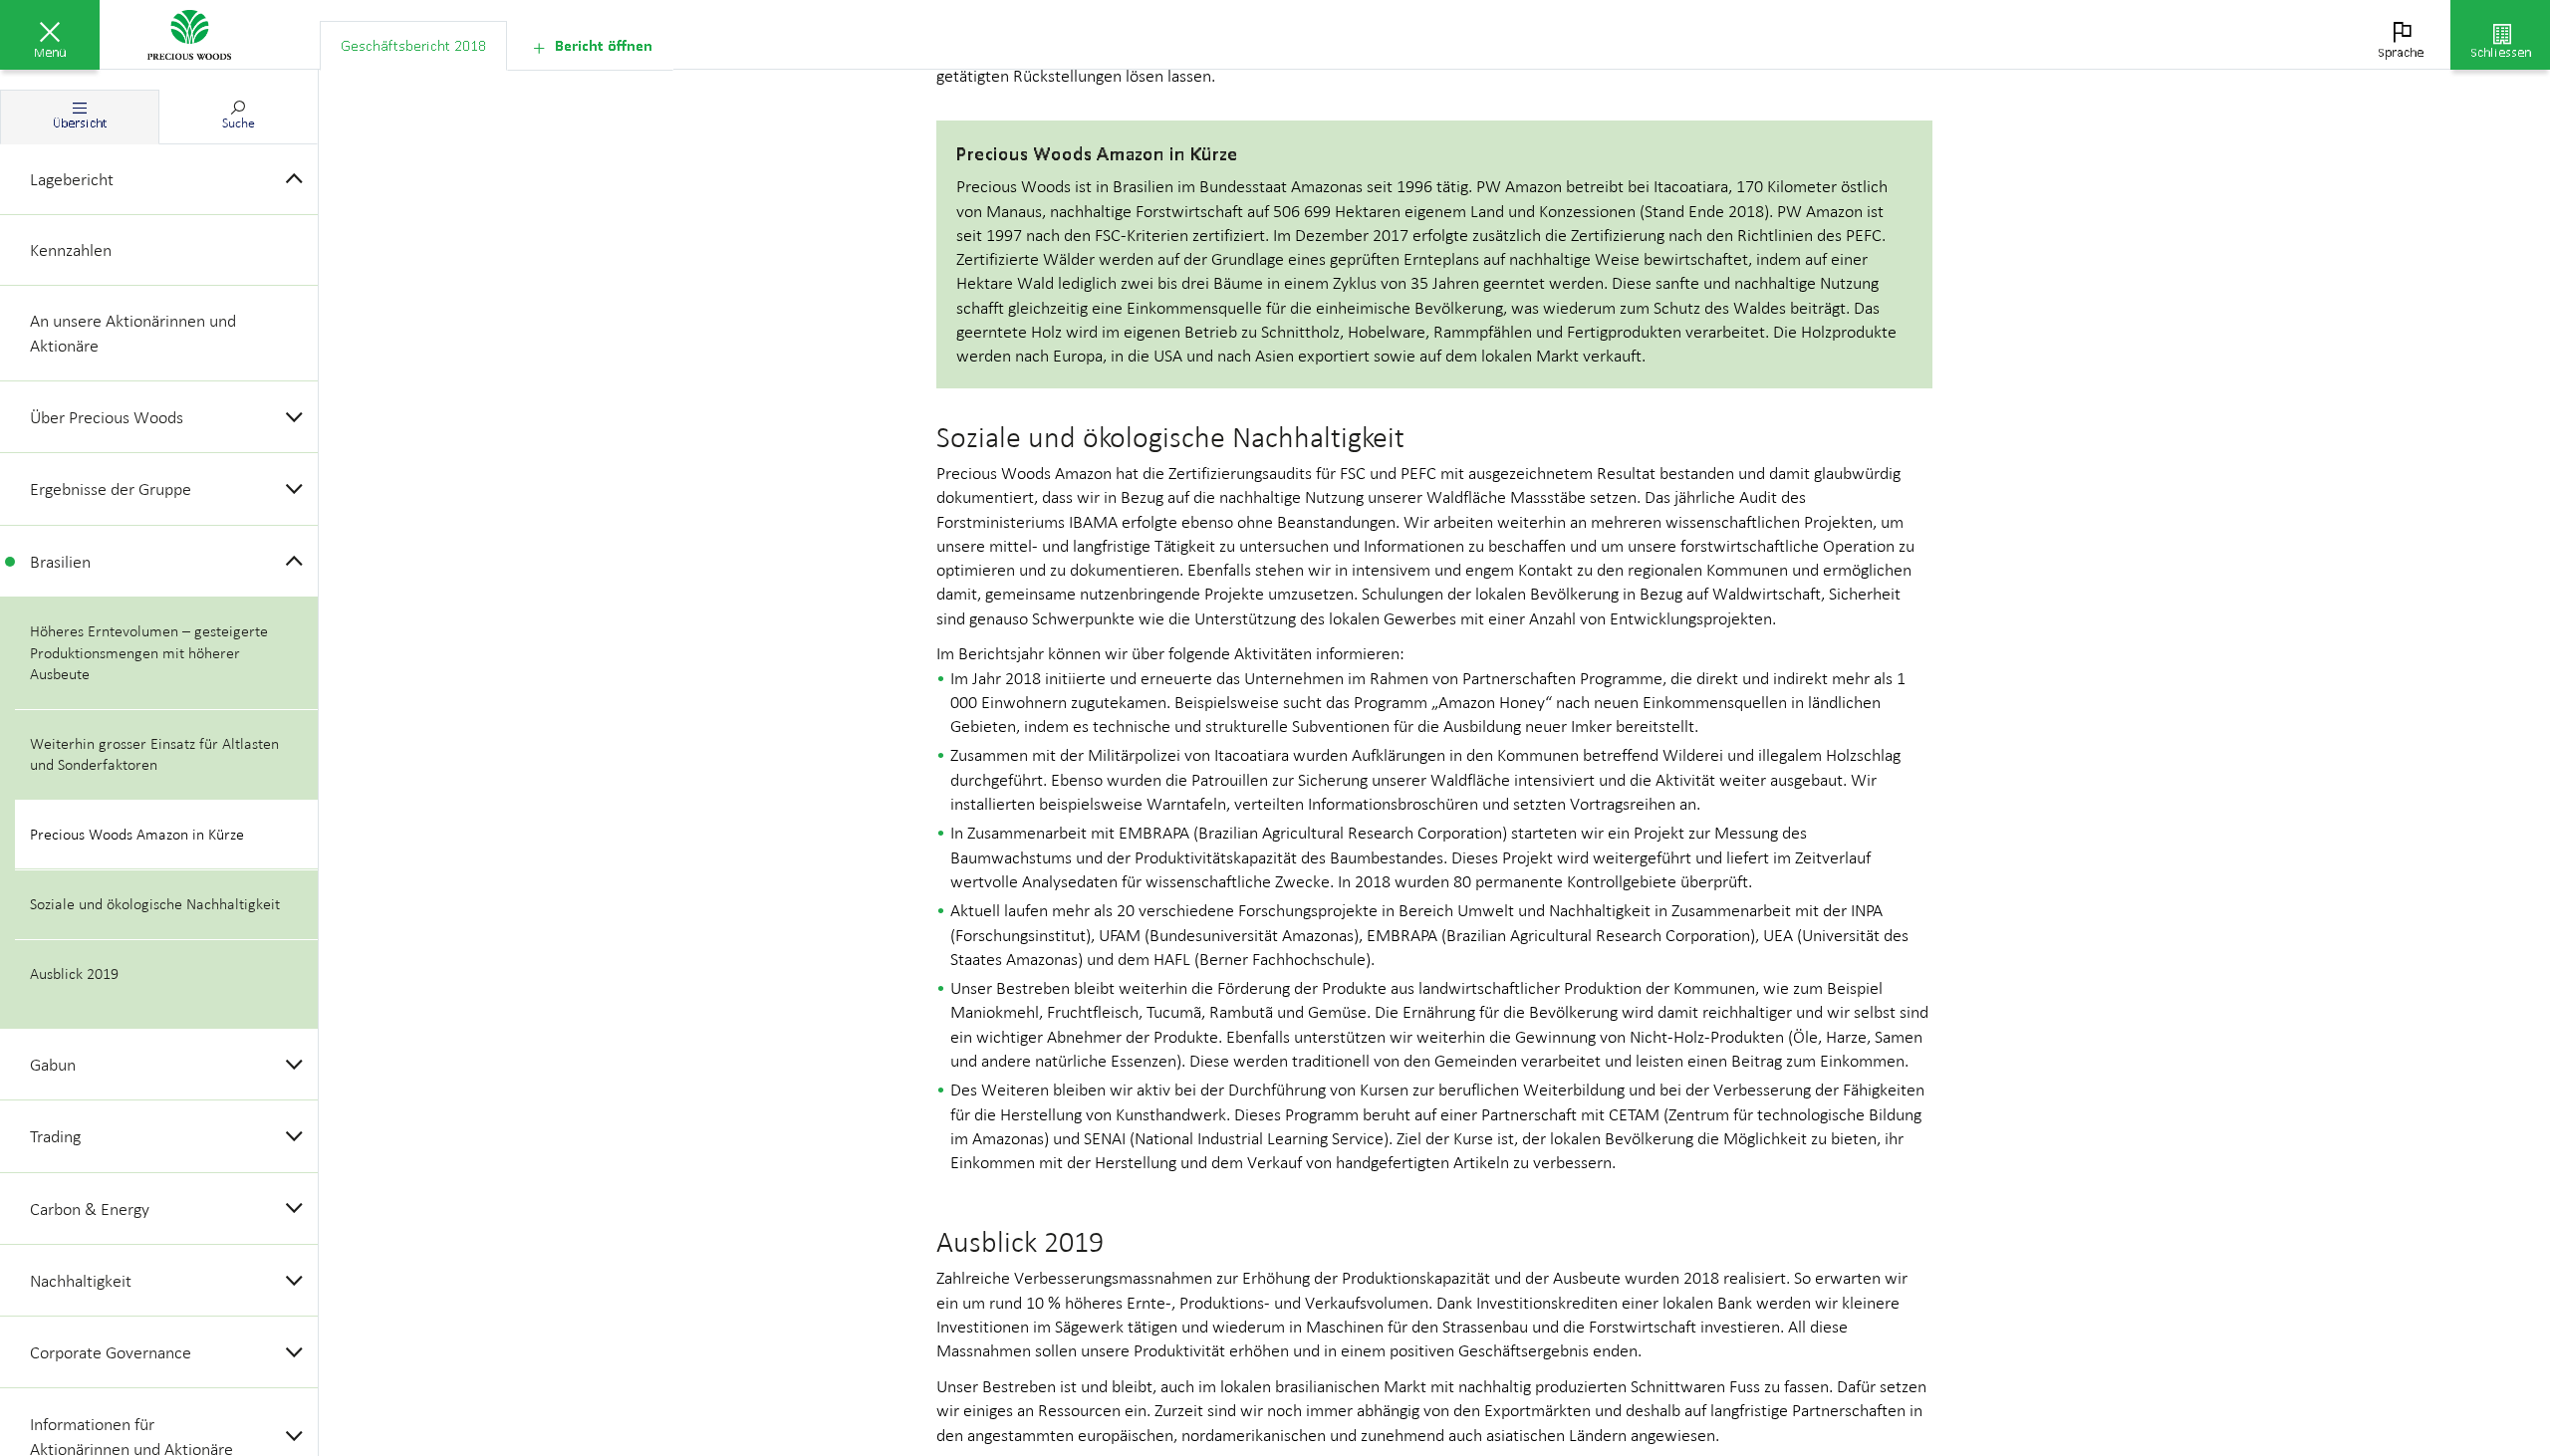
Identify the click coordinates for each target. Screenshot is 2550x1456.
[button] (50, 35)
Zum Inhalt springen (150, 12)
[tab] (413, 46)
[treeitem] (159, 180)
